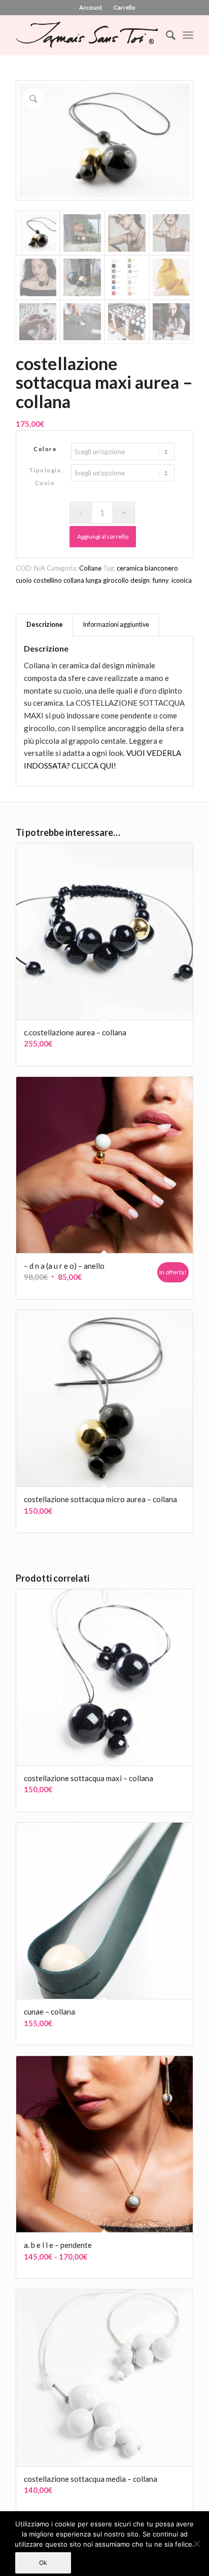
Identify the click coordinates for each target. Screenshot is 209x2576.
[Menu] (188, 35)
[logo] (87, 35)
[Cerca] (166, 35)
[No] (196, 2544)
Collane (90, 568)
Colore (45, 449)
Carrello (125, 7)
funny (161, 580)
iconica (182, 580)
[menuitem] (91, 8)
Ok (43, 2563)
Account (91, 7)
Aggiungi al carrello (103, 536)
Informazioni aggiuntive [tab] (116, 625)
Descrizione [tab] (45, 625)
